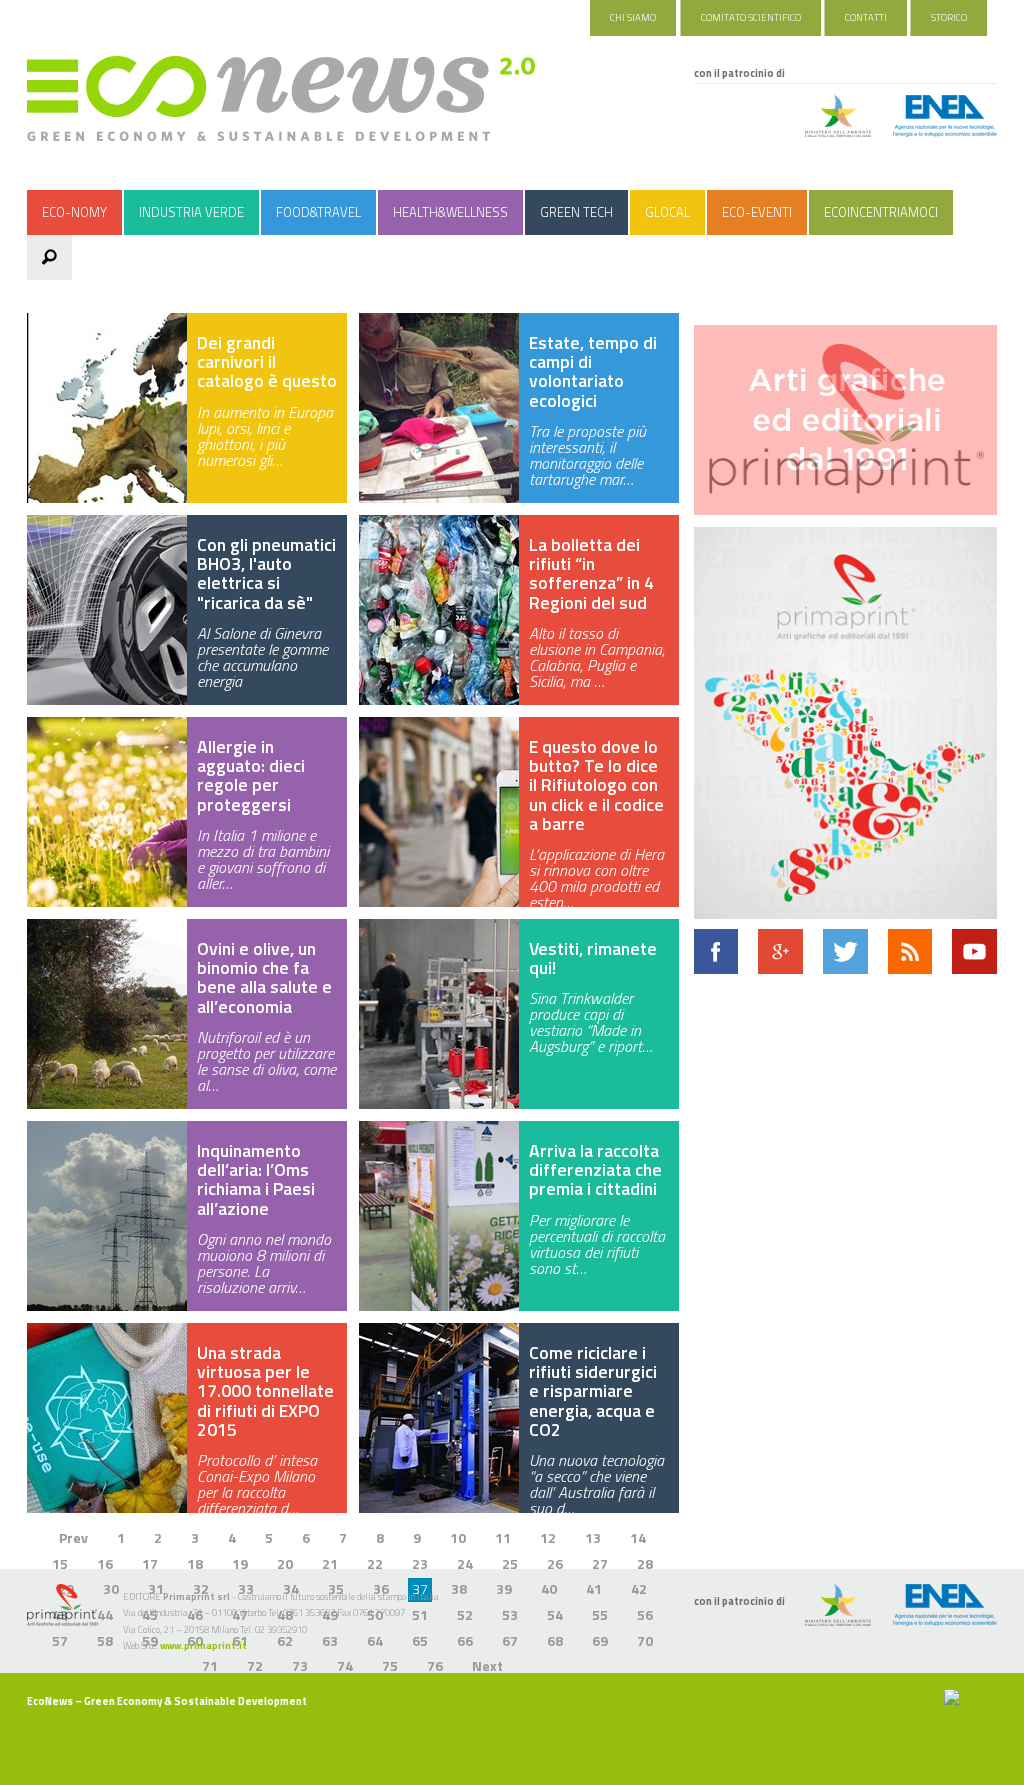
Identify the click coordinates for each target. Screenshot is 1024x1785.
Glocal (667, 212)
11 (503, 1537)
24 (465, 1563)
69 (600, 1640)
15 (60, 1563)
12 (548, 1537)
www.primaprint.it (203, 1645)
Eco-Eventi (757, 212)
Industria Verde (191, 212)
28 (645, 1563)
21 (330, 1563)
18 (195, 1563)
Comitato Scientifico (751, 17)
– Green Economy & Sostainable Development (167, 1701)
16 (105, 1563)
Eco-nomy (74, 212)
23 (420, 1563)
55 (600, 1614)
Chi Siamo (633, 17)
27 (600, 1563)
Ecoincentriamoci (881, 212)
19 (240, 1563)
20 (285, 1563)
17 (150, 1563)
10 (458, 1537)
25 (510, 1563)
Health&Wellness (450, 212)
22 (375, 1563)
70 (645, 1640)
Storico (949, 17)
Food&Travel (318, 212)
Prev (73, 1537)
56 (645, 1614)
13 (593, 1537)
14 (638, 1537)
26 (555, 1563)
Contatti (866, 17)
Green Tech (576, 212)
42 (639, 1588)
